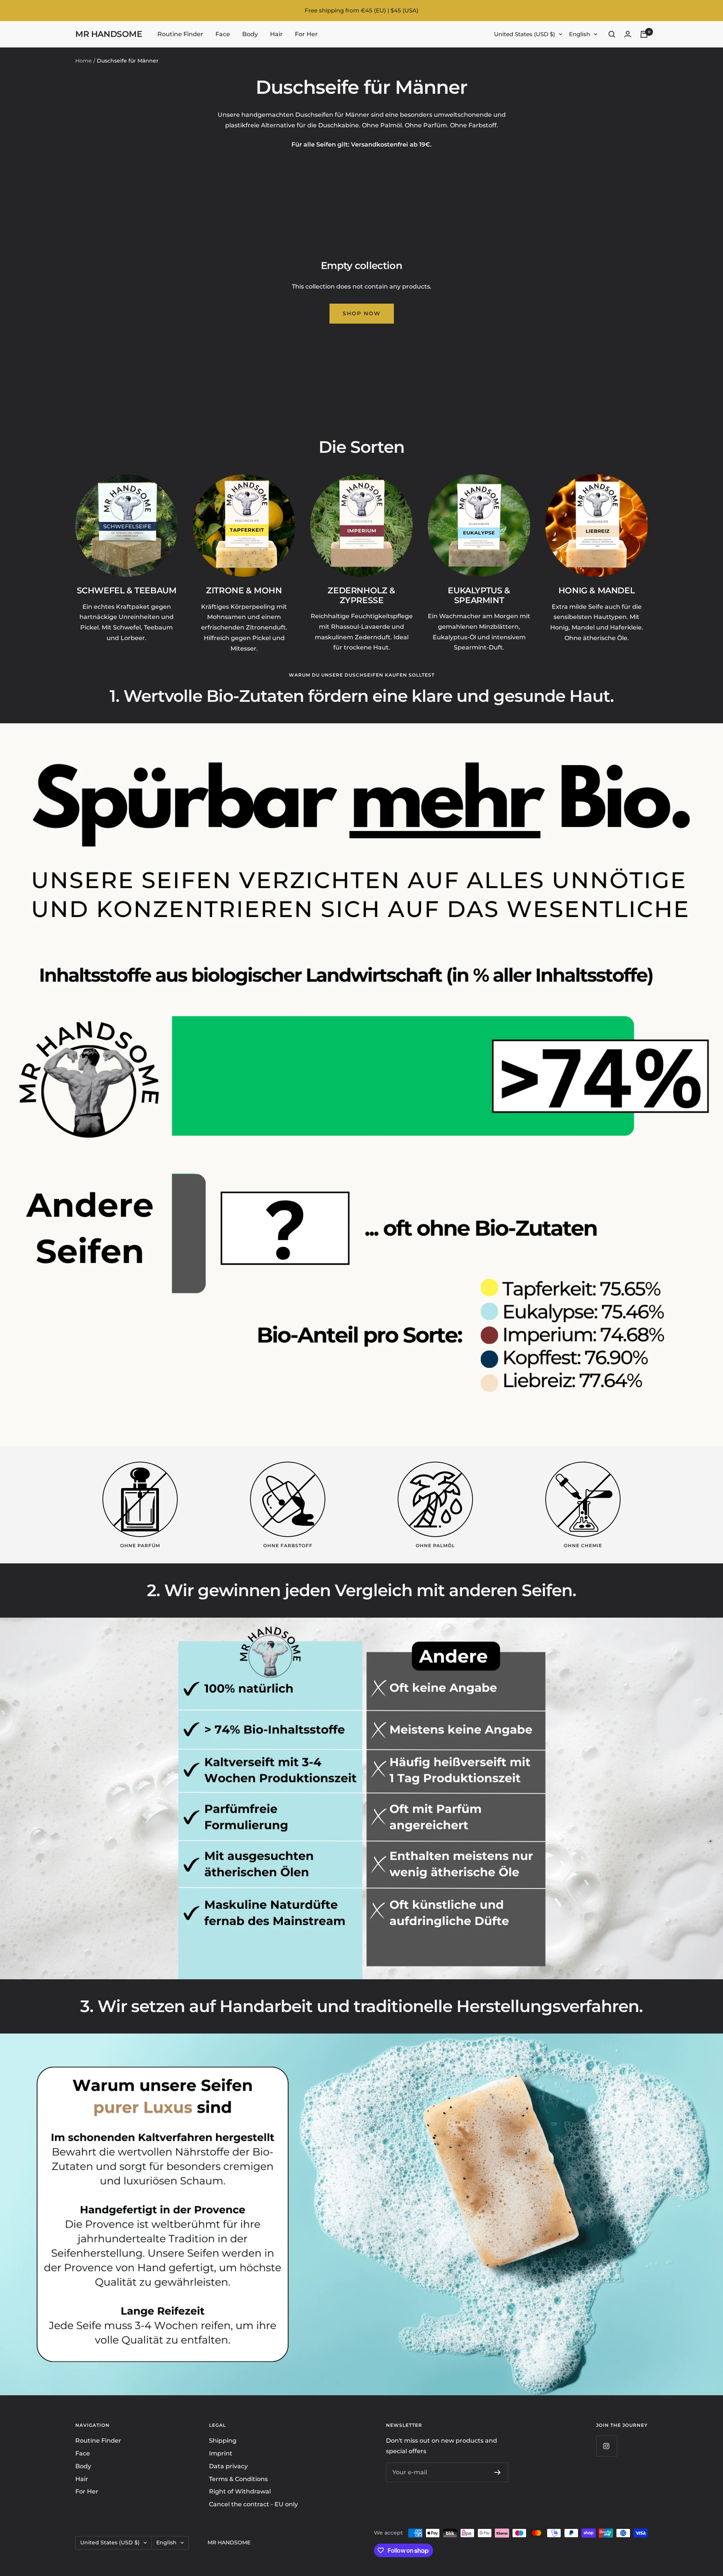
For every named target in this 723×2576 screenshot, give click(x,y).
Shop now (362, 313)
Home (84, 61)
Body (250, 34)
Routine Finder (180, 34)
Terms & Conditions (238, 2479)
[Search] (612, 34)
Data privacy (228, 2466)
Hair (276, 34)
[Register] (498, 2472)
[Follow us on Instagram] (606, 2446)
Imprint (221, 2453)
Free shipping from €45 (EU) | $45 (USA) (361, 10)
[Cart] (644, 34)
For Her (306, 34)
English (580, 34)
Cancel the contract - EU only (253, 2504)
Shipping (223, 2441)
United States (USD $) (525, 34)
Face (223, 34)
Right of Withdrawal (240, 2491)
